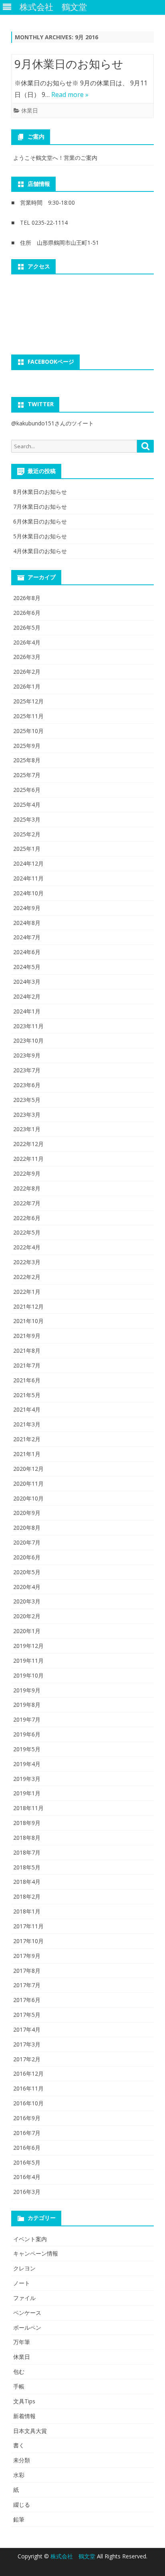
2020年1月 (27, 1631)
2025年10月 (28, 731)
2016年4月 (27, 2177)
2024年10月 (28, 893)
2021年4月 (27, 1409)
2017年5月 (27, 2015)
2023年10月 (28, 1040)
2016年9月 (27, 2118)
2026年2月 (27, 672)
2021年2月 (27, 1439)
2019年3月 (27, 1779)
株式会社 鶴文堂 (74, 2556)
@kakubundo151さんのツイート (52, 423)
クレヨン (24, 2268)
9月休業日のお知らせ (69, 64)
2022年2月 (27, 1277)
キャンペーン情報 (36, 2253)
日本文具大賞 (30, 2431)
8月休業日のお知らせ (40, 492)
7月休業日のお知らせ (40, 507)
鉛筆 (19, 2519)
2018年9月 (27, 1823)
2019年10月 (28, 1675)
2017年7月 (27, 1985)
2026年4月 (27, 642)
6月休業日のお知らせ (40, 521)
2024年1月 (27, 1011)
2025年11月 (28, 716)
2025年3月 (27, 819)
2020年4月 (27, 1587)
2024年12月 (28, 863)
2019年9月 (27, 1690)
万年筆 (22, 2342)
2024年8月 (27, 923)
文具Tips (24, 2401)
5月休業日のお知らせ (40, 536)
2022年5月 (27, 1232)
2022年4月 (27, 1247)
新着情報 (24, 2416)
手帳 (19, 2386)
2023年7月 (27, 1070)
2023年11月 (28, 1026)
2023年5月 (27, 1100)
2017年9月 (27, 1956)
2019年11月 (28, 1661)
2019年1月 (27, 1793)
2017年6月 (27, 2000)
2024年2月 (27, 996)
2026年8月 (27, 598)
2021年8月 (27, 1350)
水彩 (19, 2475)
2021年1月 (27, 1454)
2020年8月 (27, 1528)
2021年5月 (27, 1395)
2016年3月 (27, 2192)
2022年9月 (27, 1173)
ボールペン (27, 2327)
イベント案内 (30, 2239)
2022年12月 (28, 1144)
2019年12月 (28, 1646)
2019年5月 (27, 1749)
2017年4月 (27, 2029)
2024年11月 (28, 878)
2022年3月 (27, 1262)
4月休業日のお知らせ (40, 551)
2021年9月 (27, 1336)
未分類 (22, 2460)
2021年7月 (27, 1365)
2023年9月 (27, 1055)
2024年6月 (27, 952)
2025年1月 (27, 849)
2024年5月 (27, 967)
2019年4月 (27, 1764)
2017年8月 (27, 1971)
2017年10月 (28, 1941)
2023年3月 (27, 1115)
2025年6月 (27, 790)
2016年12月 (28, 2073)
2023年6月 (27, 1085)
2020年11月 (28, 1483)
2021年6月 (27, 1380)
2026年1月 (27, 686)
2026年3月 (27, 657)
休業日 (30, 110)
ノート (22, 2283)
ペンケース (27, 2313)
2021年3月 (27, 1424)
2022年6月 (27, 1218)
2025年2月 (27, 834)
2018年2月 (27, 1896)
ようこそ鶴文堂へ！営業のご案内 (55, 158)
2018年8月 (27, 1838)
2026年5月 (27, 627)
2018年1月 (27, 1911)
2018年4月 (27, 1882)
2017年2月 (27, 2059)
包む (19, 2372)
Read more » (70, 95)
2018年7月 (27, 1852)
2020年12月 (28, 1469)
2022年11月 (28, 1159)
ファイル (24, 2298)
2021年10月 (28, 1321)
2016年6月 (27, 2148)
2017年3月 (27, 2044)
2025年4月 (27, 805)
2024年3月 (27, 982)
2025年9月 (27, 746)
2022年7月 (27, 1203)
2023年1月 (27, 1129)
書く (19, 2445)
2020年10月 (28, 1498)
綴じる (22, 2505)
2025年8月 (27, 760)
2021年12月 (28, 1306)
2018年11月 (28, 1808)
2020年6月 (27, 1557)
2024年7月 (27, 937)
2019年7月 (27, 1719)
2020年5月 (27, 1572)
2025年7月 (27, 775)
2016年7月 (27, 2133)
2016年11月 (28, 2088)
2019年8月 (27, 1705)
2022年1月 (27, 1292)
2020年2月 (27, 1616)
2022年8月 (27, 1188)
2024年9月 (27, 908)
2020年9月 (27, 1513)
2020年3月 (27, 1601)
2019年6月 (27, 1734)
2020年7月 (27, 1542)
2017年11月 (28, 1926)
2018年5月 (27, 1867)
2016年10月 (28, 2103)
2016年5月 (27, 2162)
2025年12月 (28, 701)
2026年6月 (27, 613)
